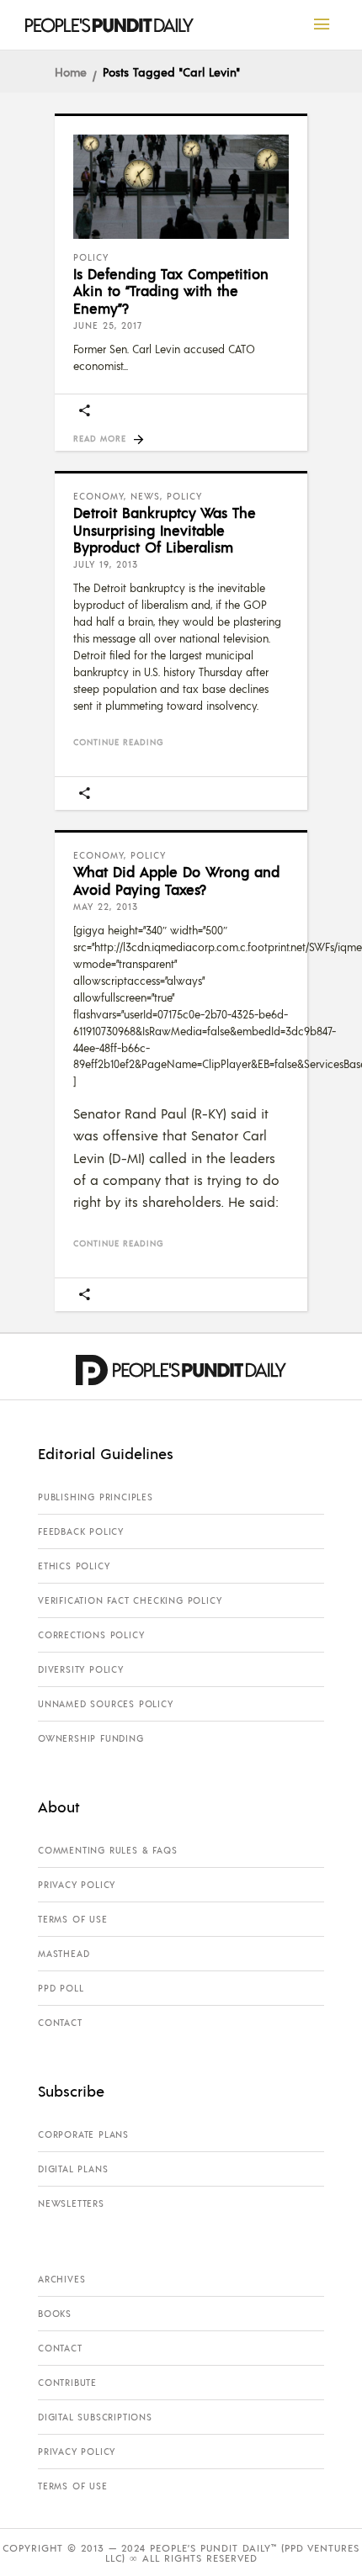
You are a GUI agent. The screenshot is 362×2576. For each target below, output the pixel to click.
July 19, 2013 (106, 564)
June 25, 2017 (108, 325)
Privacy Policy (77, 1885)
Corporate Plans (83, 2134)
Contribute (67, 2383)
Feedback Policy (81, 1531)
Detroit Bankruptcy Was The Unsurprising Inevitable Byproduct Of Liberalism (165, 529)
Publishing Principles (96, 1497)
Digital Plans (73, 2169)
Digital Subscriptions (95, 2417)
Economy (98, 496)
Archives (61, 2279)
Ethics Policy (74, 1566)
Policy (91, 257)
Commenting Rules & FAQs (107, 1850)
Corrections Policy (91, 1635)
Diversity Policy (81, 1669)
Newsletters (71, 2203)
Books (55, 2314)
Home (71, 71)
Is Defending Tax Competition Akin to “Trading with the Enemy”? (171, 291)
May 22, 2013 (106, 907)
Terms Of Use (73, 1919)
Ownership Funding (91, 1738)
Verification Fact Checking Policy (130, 1600)
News (145, 496)
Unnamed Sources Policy (106, 1704)
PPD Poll (61, 1988)
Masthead (64, 1954)
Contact (60, 2023)
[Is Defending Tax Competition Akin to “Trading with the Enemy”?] (181, 187)
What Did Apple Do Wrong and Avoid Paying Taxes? (176, 880)
